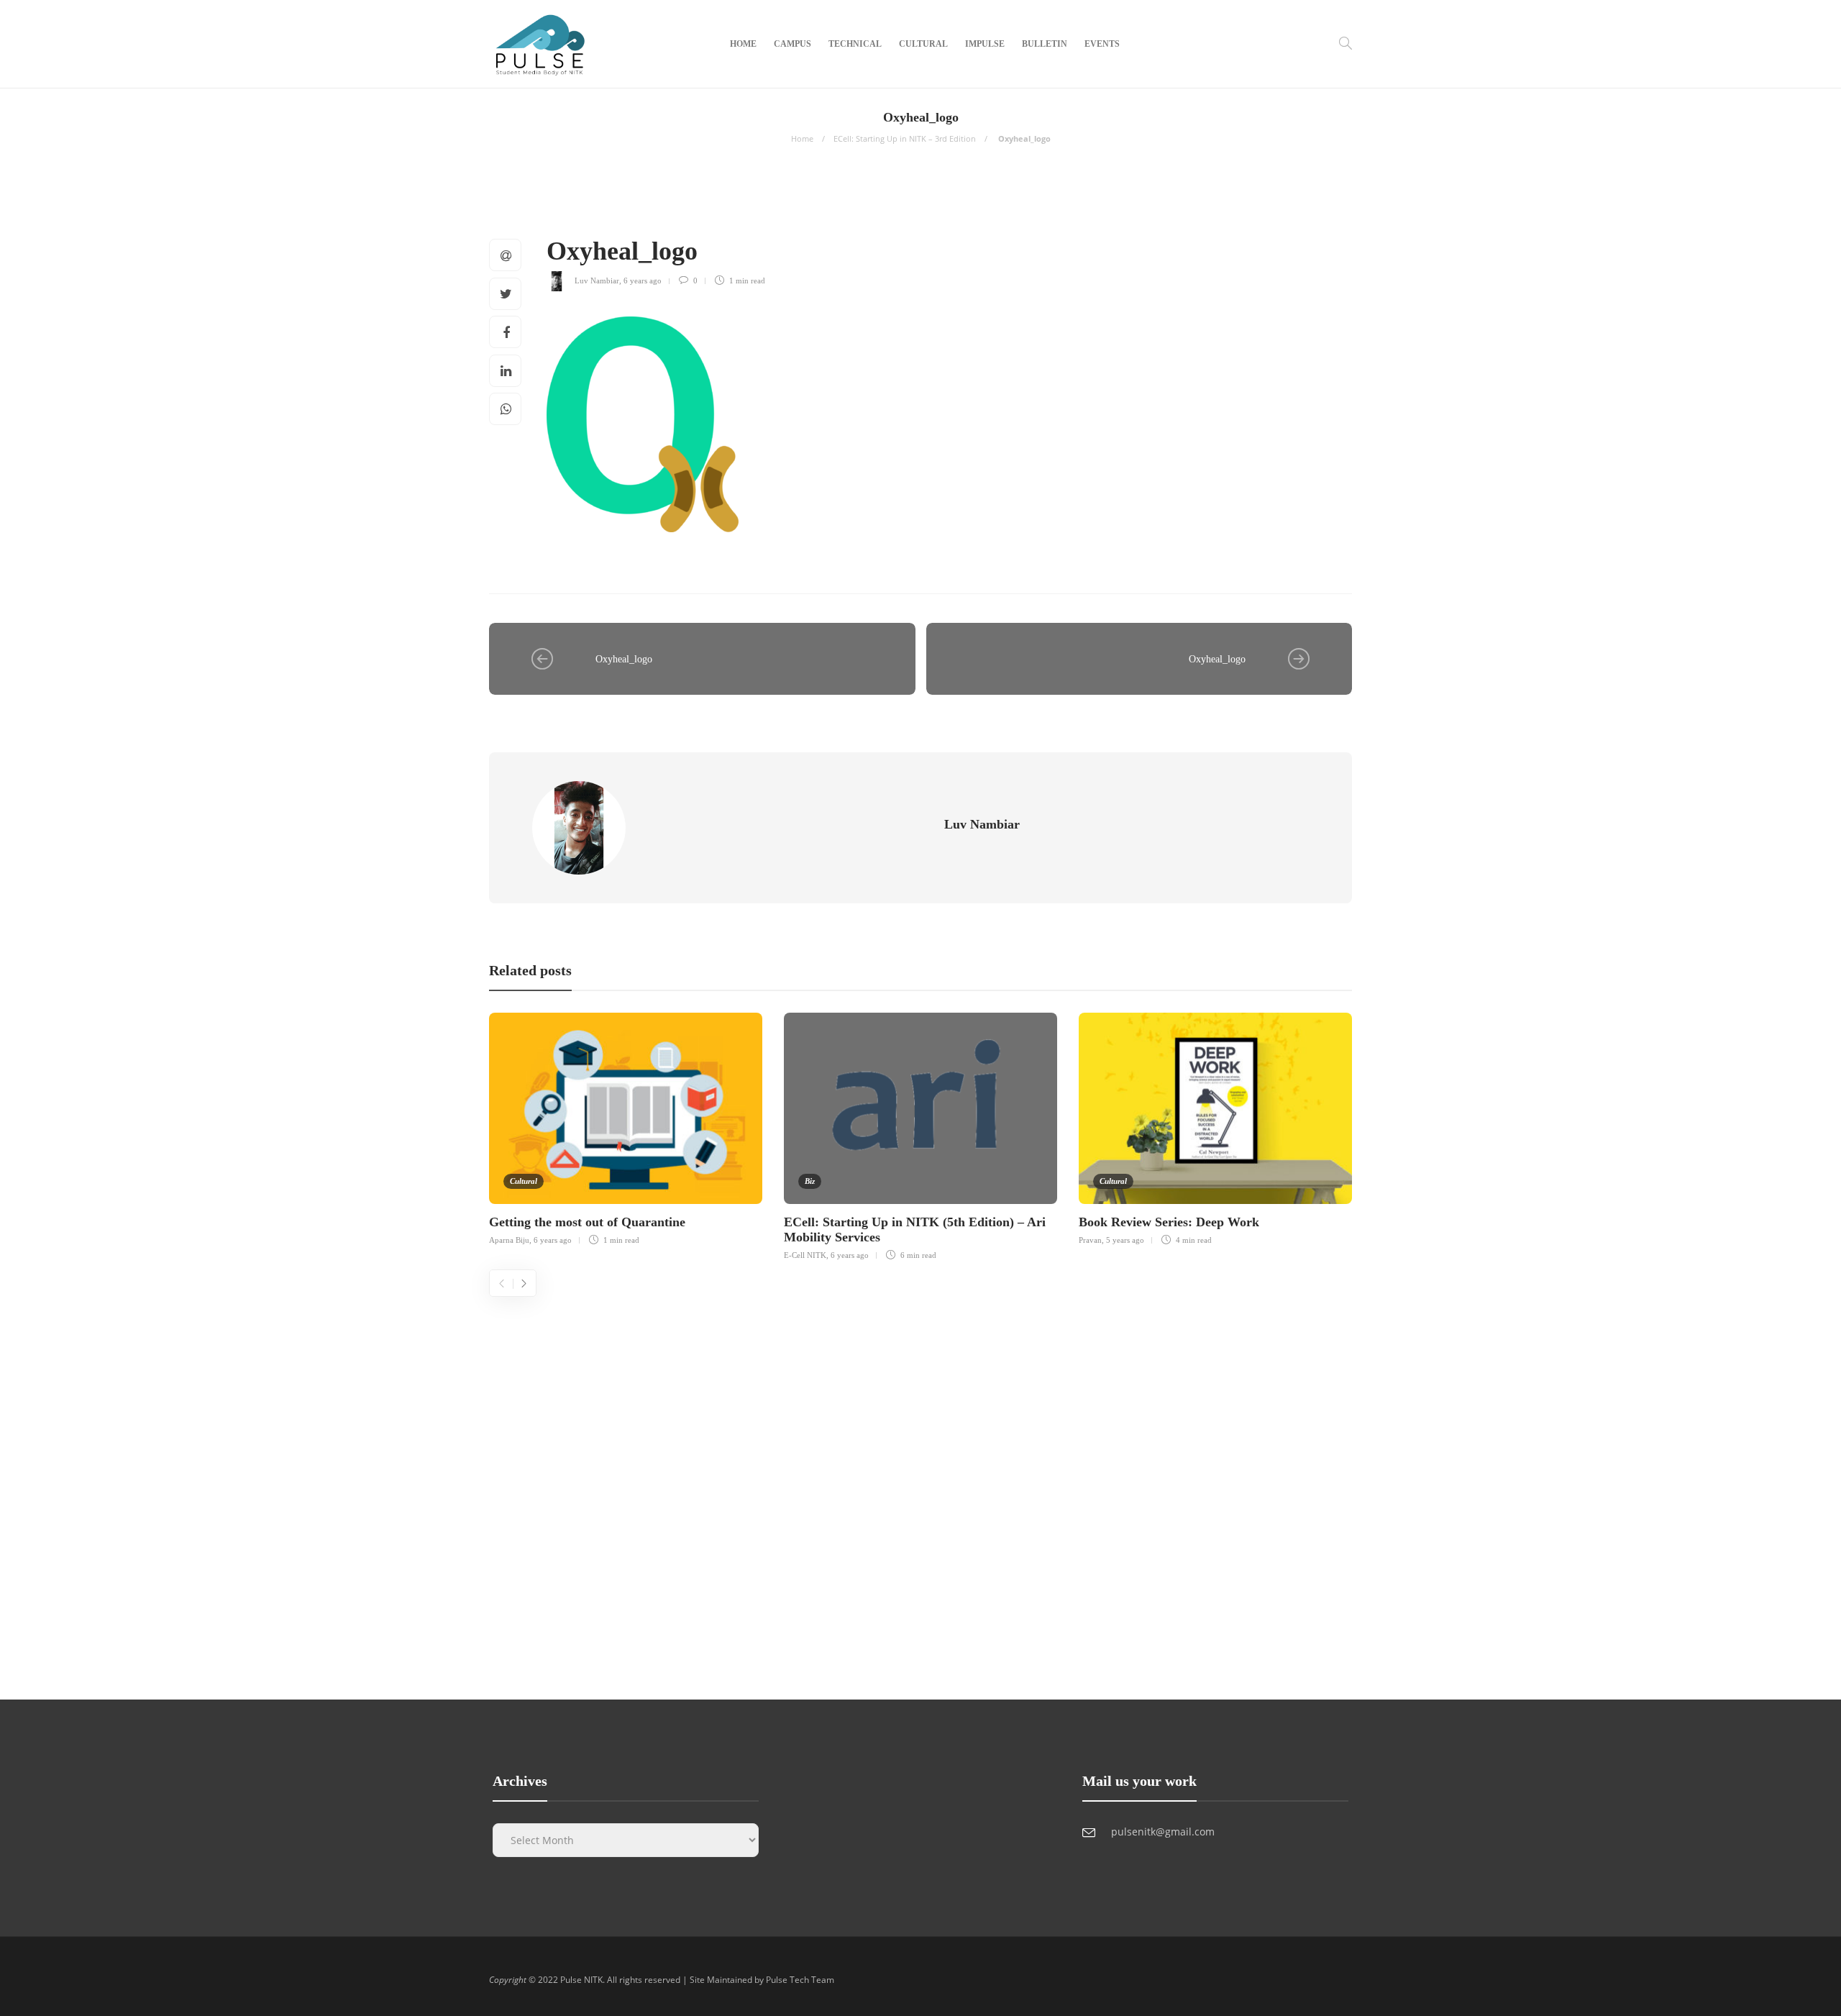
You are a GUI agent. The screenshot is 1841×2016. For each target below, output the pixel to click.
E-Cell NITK (805, 1255)
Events (1102, 44)
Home (743, 44)
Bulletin (1045, 44)
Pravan (1090, 1240)
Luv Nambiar (597, 280)
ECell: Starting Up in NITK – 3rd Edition (905, 138)
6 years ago (643, 280)
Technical (855, 44)
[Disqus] (920, 1477)
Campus (792, 44)
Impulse (985, 44)
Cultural (923, 44)
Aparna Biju (509, 1240)
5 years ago (1125, 1240)
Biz (810, 1181)
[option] (626, 1127)
